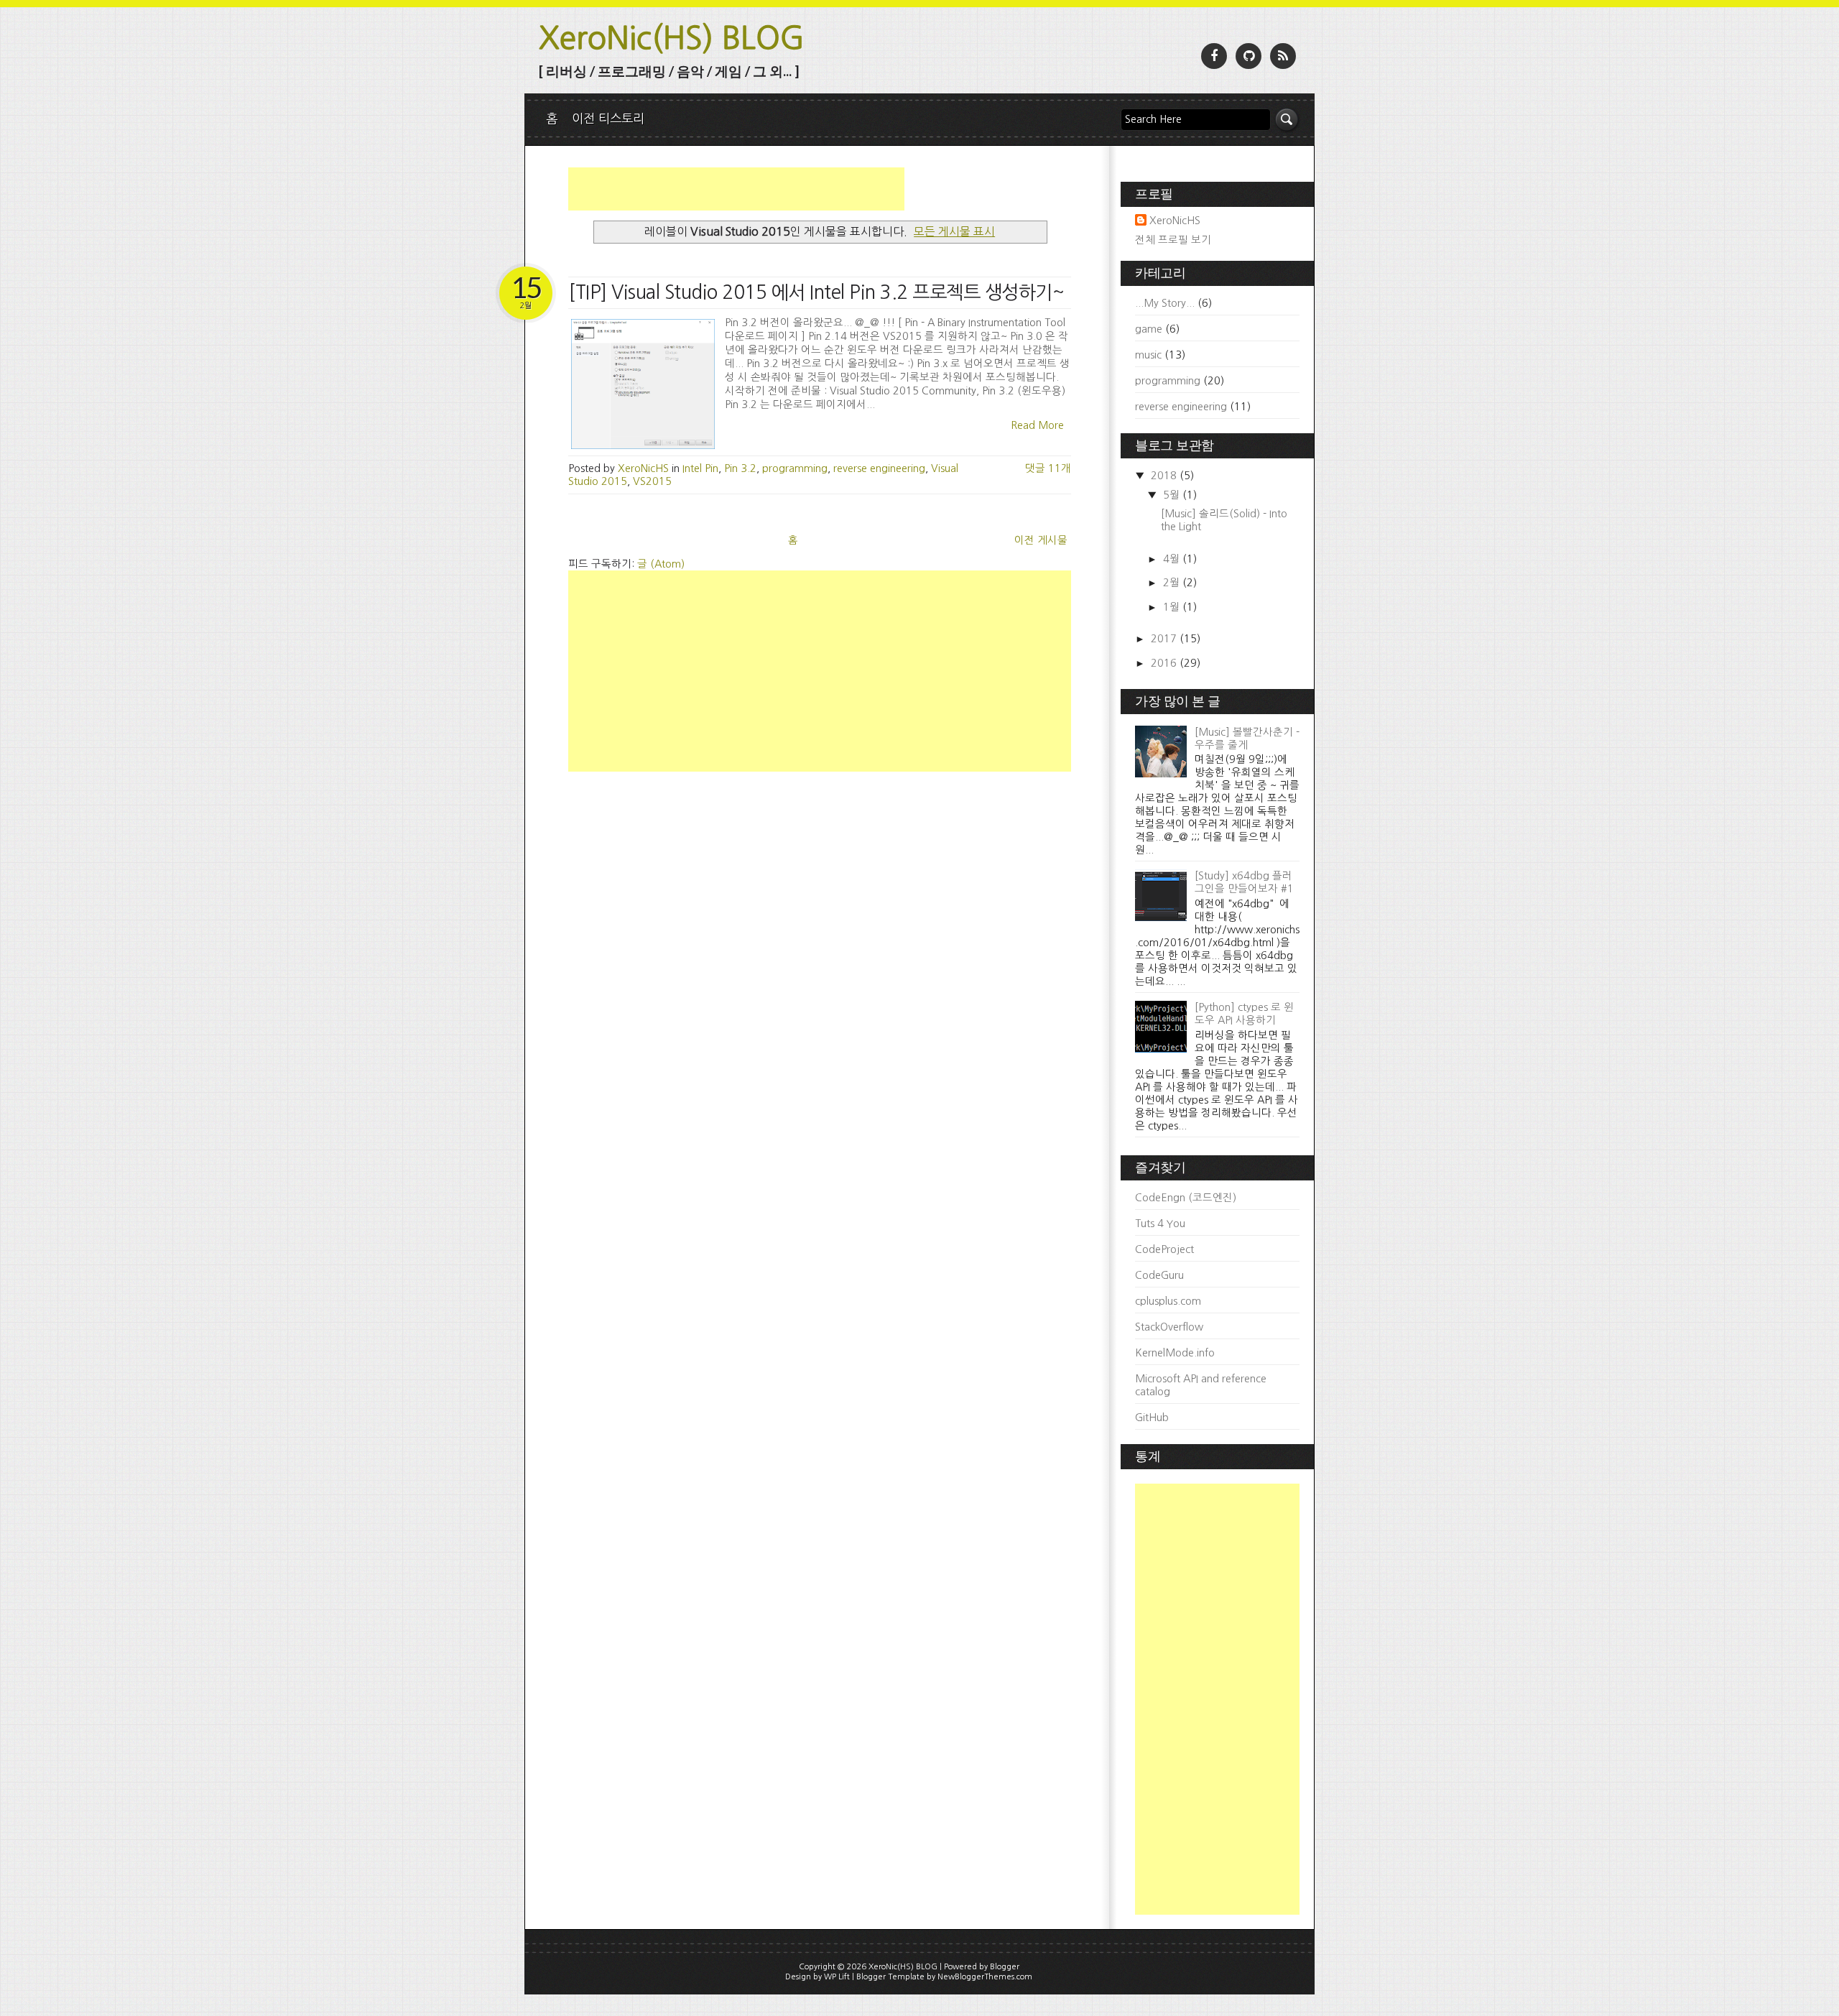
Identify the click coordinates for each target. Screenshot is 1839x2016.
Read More (1037, 425)
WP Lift (837, 1977)
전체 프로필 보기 (1173, 240)
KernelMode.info (1175, 1353)
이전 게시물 (1041, 540)
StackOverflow (1169, 1327)
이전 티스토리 (608, 118)
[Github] (1249, 56)
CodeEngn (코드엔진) (1186, 1198)
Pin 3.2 (740, 468)
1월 (1173, 607)
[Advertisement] (736, 189)
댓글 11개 (1048, 468)
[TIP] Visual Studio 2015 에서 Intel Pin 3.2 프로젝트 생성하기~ (816, 292)
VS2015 (652, 481)
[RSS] (1283, 56)
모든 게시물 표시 (954, 231)
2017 (1165, 639)
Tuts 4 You (1160, 1224)
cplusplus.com (1168, 1301)
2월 (1173, 583)
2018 (1165, 476)
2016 (1165, 663)
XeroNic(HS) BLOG (672, 38)
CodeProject (1164, 1249)
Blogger (1005, 1967)
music (1148, 355)
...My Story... (1165, 303)
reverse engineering (879, 468)
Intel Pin (700, 468)
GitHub (1152, 1418)
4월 (1173, 559)
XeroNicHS (1175, 221)
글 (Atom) (661, 564)
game (1149, 329)
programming (795, 468)
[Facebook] (1214, 56)
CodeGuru (1159, 1275)
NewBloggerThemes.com (985, 1977)
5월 (1173, 495)
